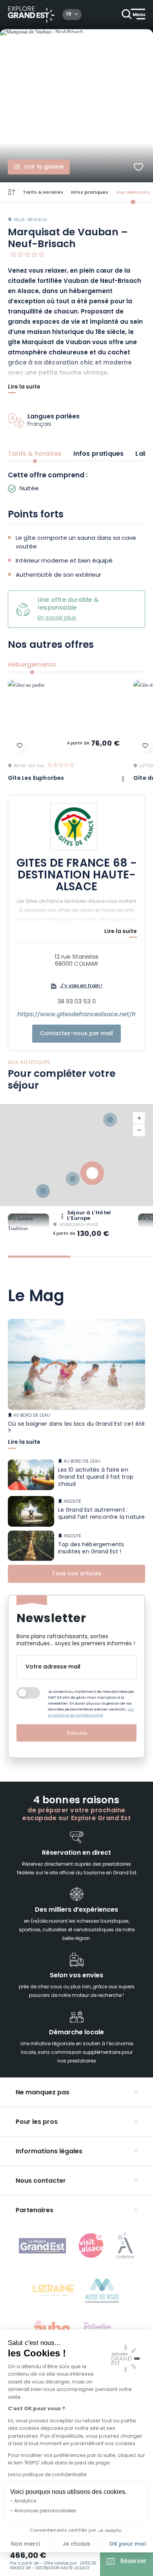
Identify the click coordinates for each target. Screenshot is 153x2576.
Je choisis (76, 2544)
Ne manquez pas (43, 2093)
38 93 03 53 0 (76, 1002)
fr (69, 15)
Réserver (133, 2562)
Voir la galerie (44, 167)
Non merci (25, 2544)
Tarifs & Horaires (43, 193)
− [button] (139, 1130)
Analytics (25, 2501)
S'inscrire (77, 1733)
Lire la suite (24, 388)
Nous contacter (41, 2181)
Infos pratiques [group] (98, 454)
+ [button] (139, 1118)
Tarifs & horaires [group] (35, 454)
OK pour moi (127, 2544)
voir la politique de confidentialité (91, 1712)
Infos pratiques (90, 193)
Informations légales (49, 2152)
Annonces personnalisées (45, 2511)
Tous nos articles (76, 1574)
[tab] (39, 1257)
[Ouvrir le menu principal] (133, 15)
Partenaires (35, 2211)
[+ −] (76, 1155)
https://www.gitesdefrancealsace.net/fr (77, 1015)
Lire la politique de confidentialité (47, 2475)
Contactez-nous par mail (76, 1034)
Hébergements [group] (32, 665)
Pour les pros (37, 2122)
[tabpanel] (76, 483)
